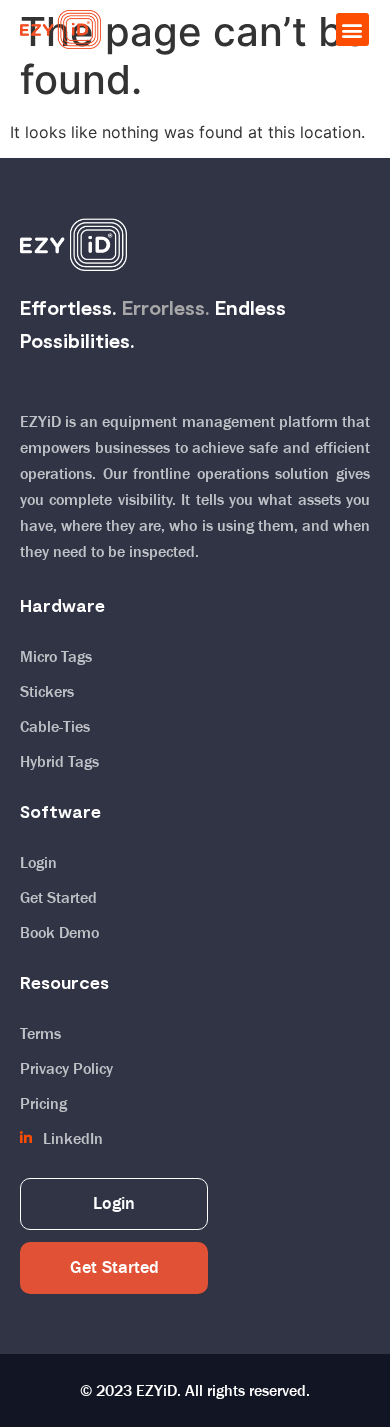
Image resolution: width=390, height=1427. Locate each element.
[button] (352, 29)
